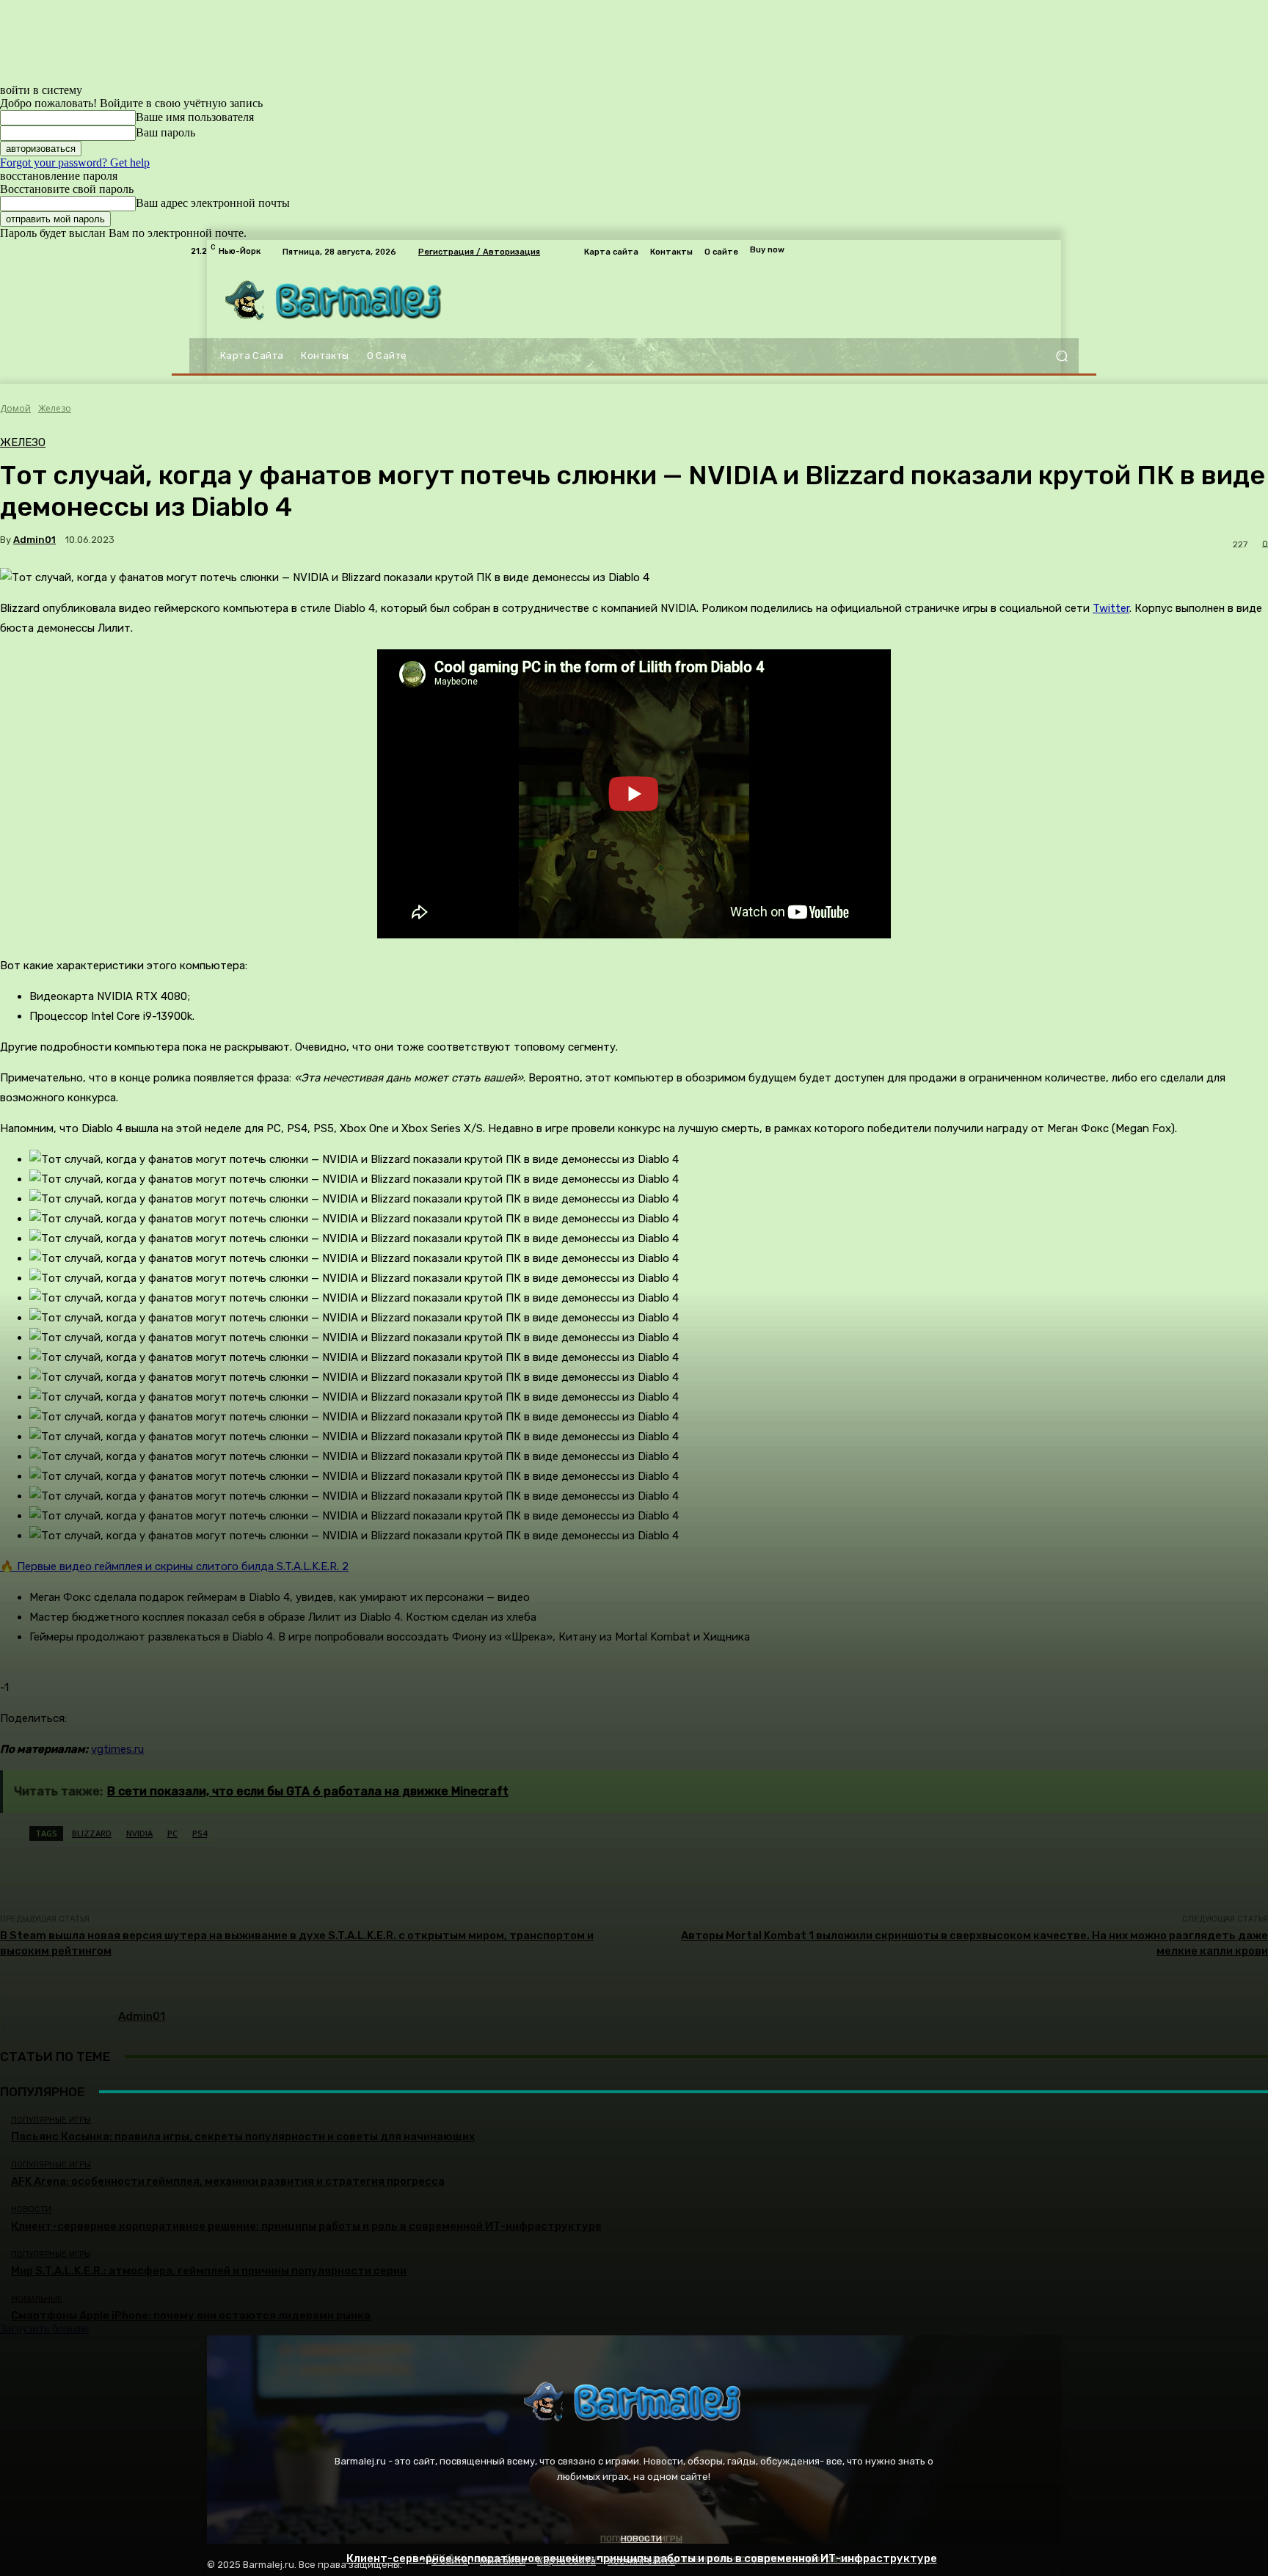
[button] (1061, 356)
